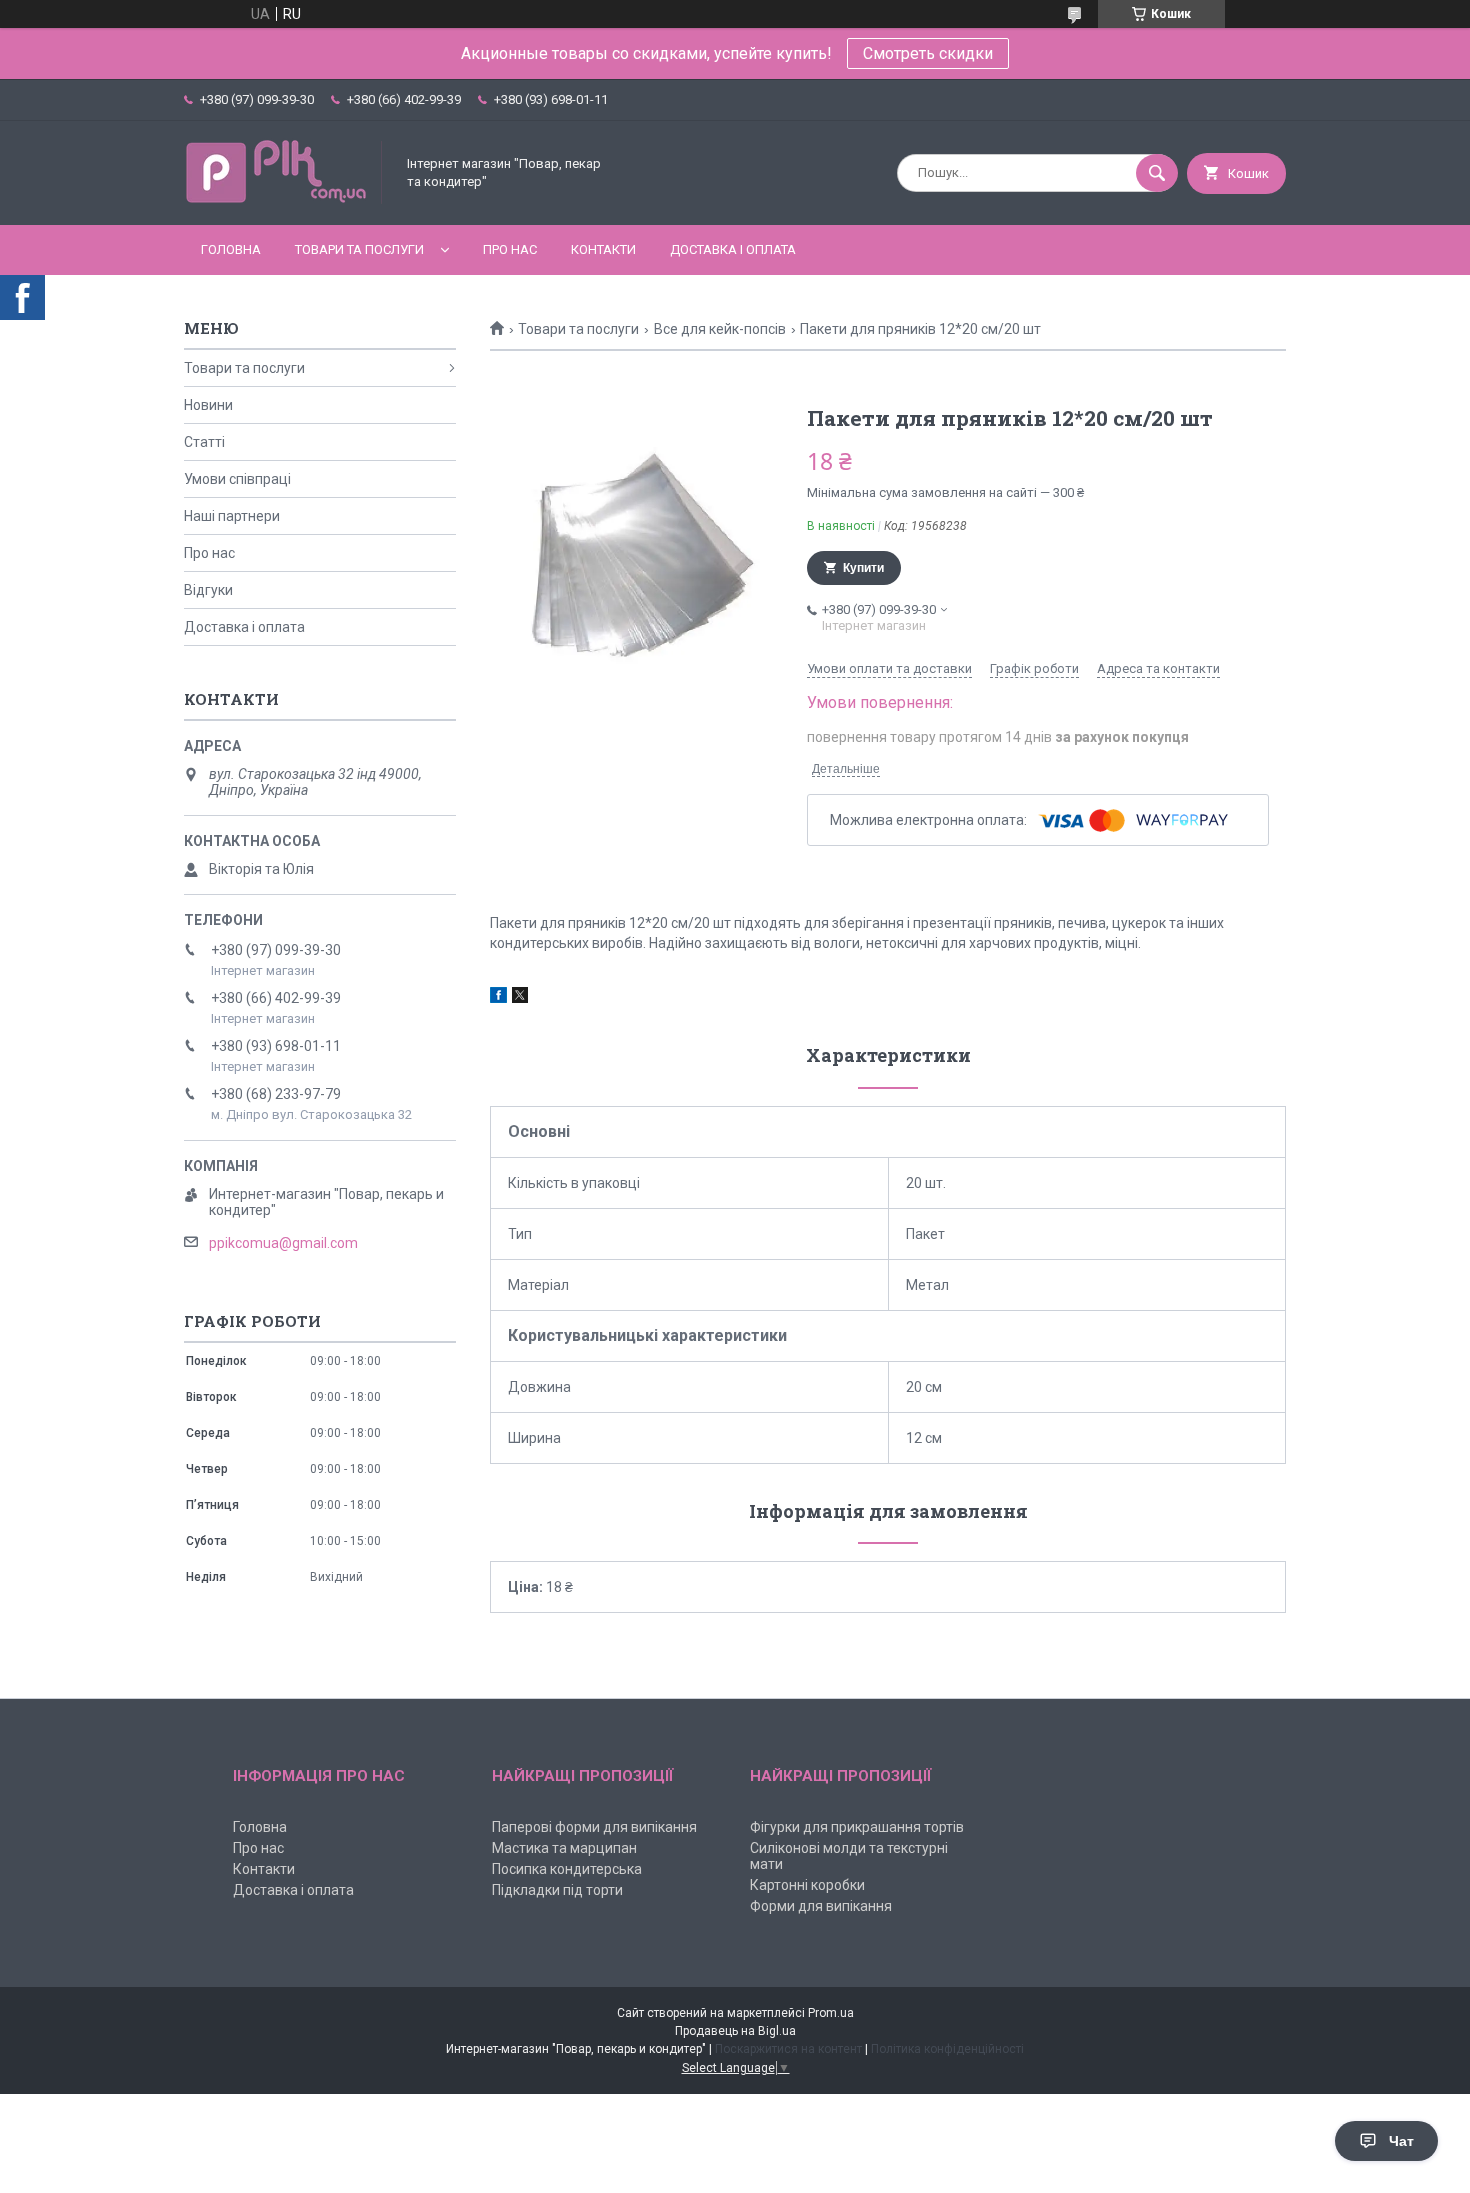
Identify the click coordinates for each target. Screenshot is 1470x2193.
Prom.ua (831, 2013)
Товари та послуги (359, 249)
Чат (1401, 2141)
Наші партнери (232, 516)
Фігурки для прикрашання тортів (857, 1827)
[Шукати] (1157, 173)
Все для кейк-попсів (720, 329)
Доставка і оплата (733, 249)
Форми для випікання (821, 1906)
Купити (863, 568)
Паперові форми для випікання (594, 1827)
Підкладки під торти (557, 1890)
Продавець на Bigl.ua (735, 2031)
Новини (208, 405)
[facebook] (498, 998)
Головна (231, 249)
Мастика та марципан (564, 1848)
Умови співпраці (237, 479)
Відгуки (208, 590)
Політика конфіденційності (947, 2049)
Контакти (603, 249)
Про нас (510, 249)
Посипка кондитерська (567, 1869)
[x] (520, 998)
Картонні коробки (807, 1885)
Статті (204, 442)
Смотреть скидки (928, 53)
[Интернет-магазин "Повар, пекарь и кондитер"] (284, 200)
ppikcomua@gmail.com (283, 1243)
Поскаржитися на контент (788, 2049)
